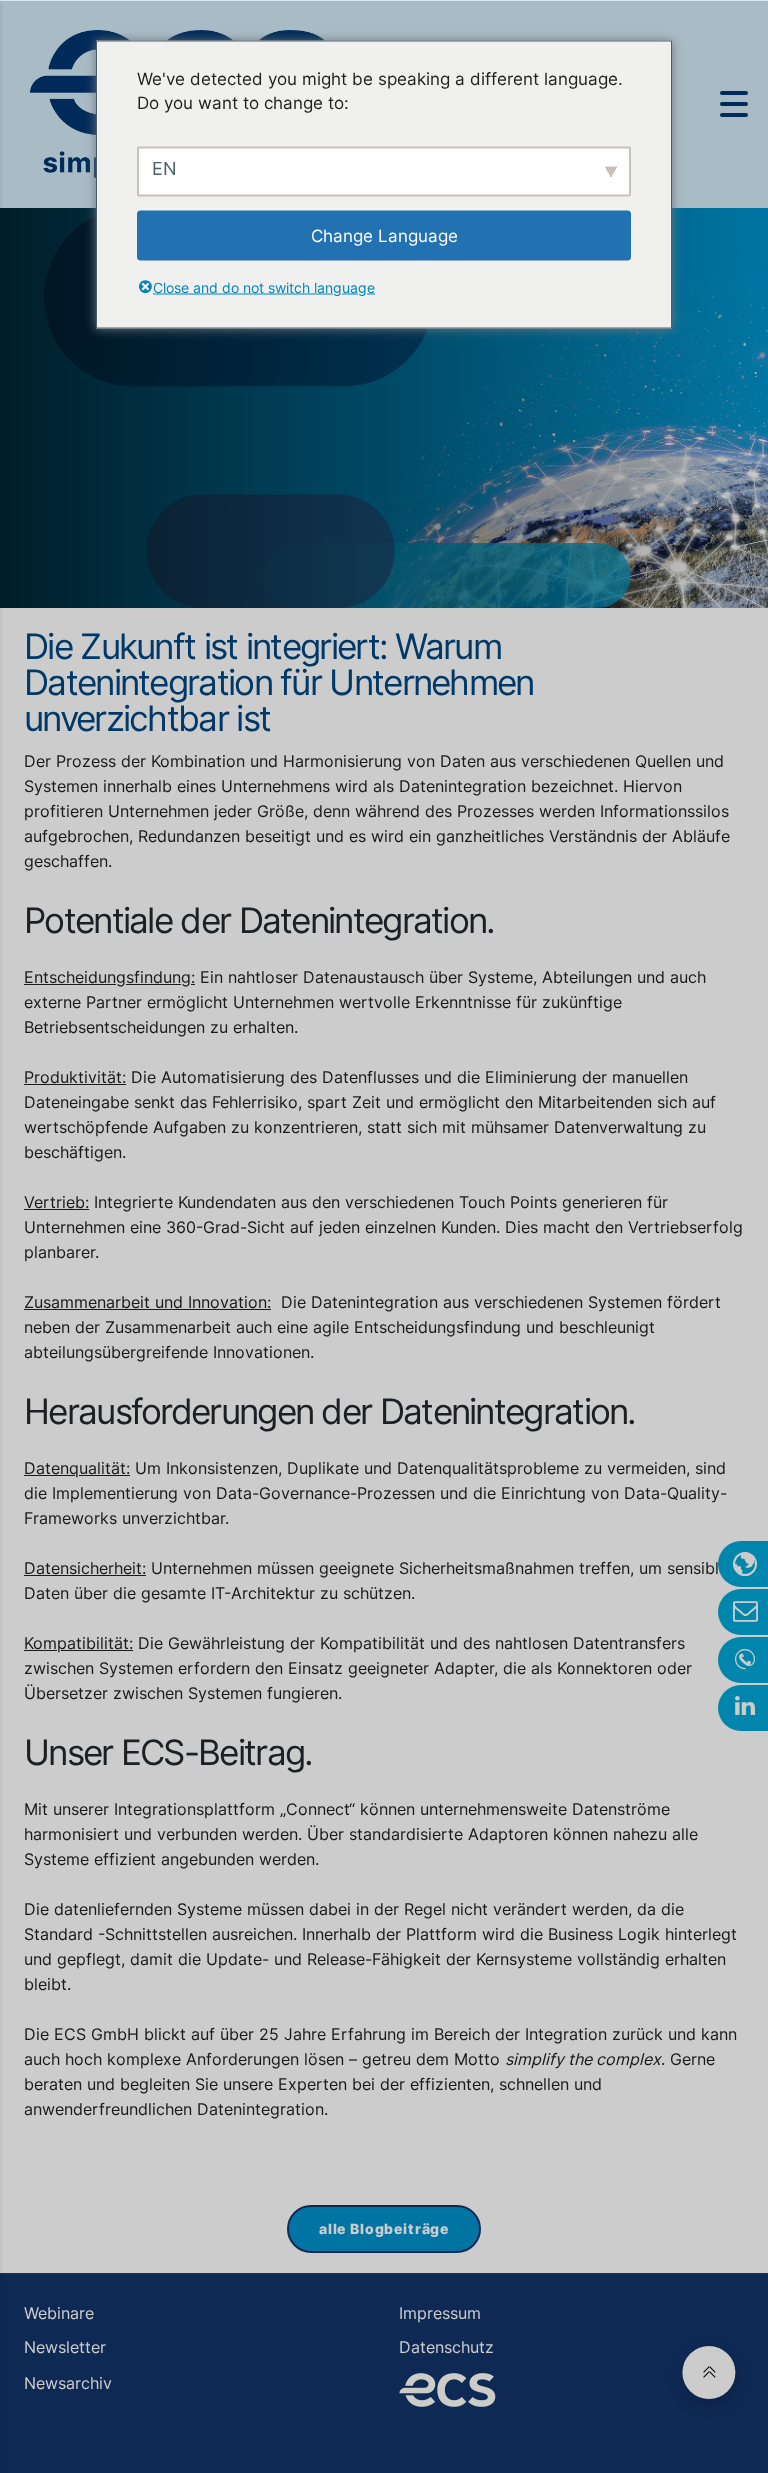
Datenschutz (446, 2347)
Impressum (440, 2313)
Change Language (384, 235)
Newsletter (65, 2347)
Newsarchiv (68, 2383)
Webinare (59, 2313)
